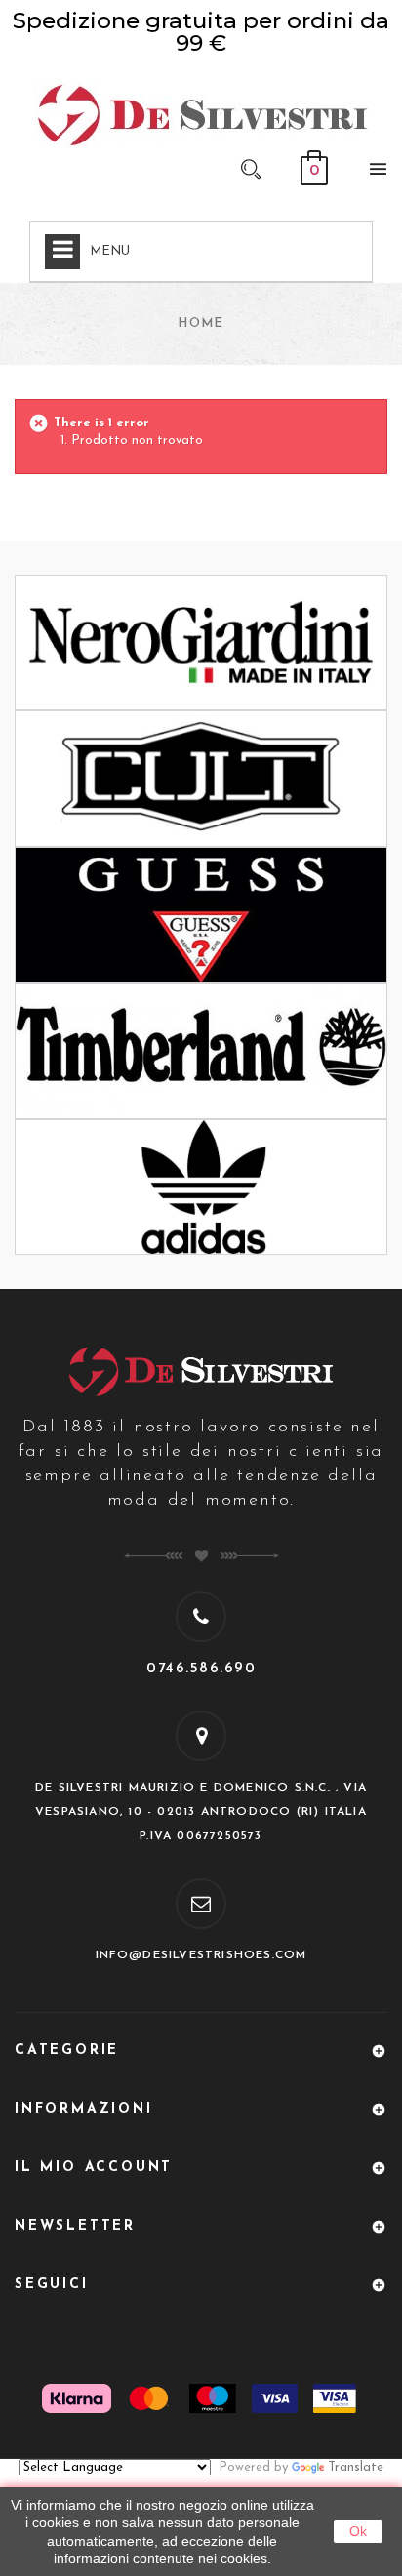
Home (201, 323)
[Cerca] (251, 168)
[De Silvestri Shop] (201, 114)
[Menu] (373, 173)
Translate (356, 2467)
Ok (358, 2531)
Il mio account (94, 2168)
